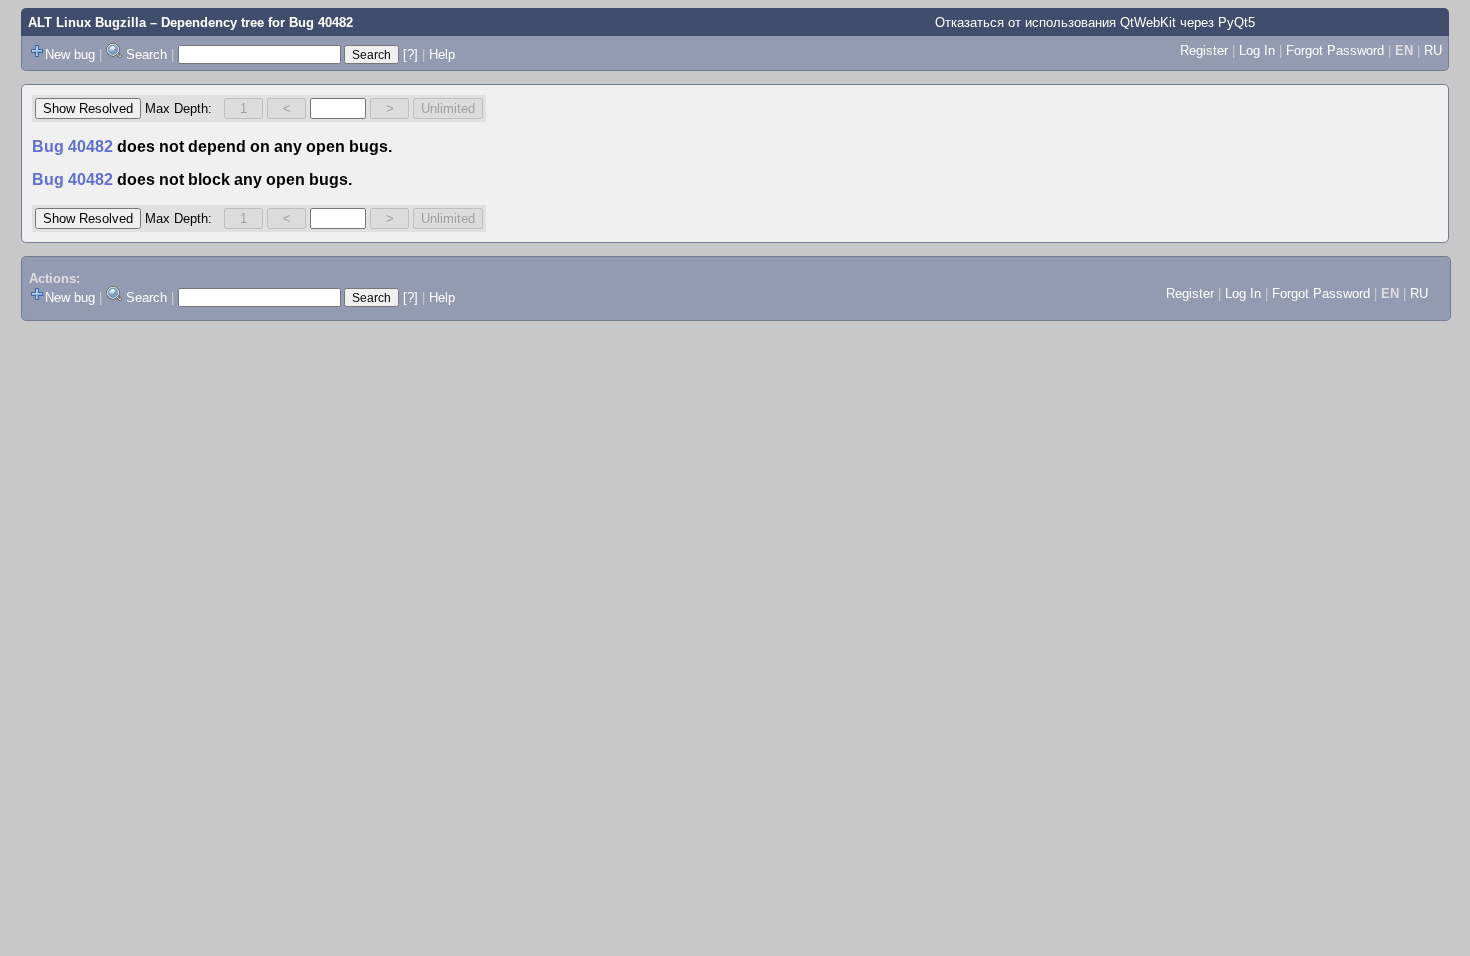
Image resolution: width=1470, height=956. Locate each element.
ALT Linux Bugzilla (87, 22)
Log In (1257, 50)
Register (1204, 50)
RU (1433, 50)
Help (442, 54)
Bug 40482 (321, 22)
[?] (410, 54)
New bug (70, 54)
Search (146, 54)
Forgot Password (1335, 50)
